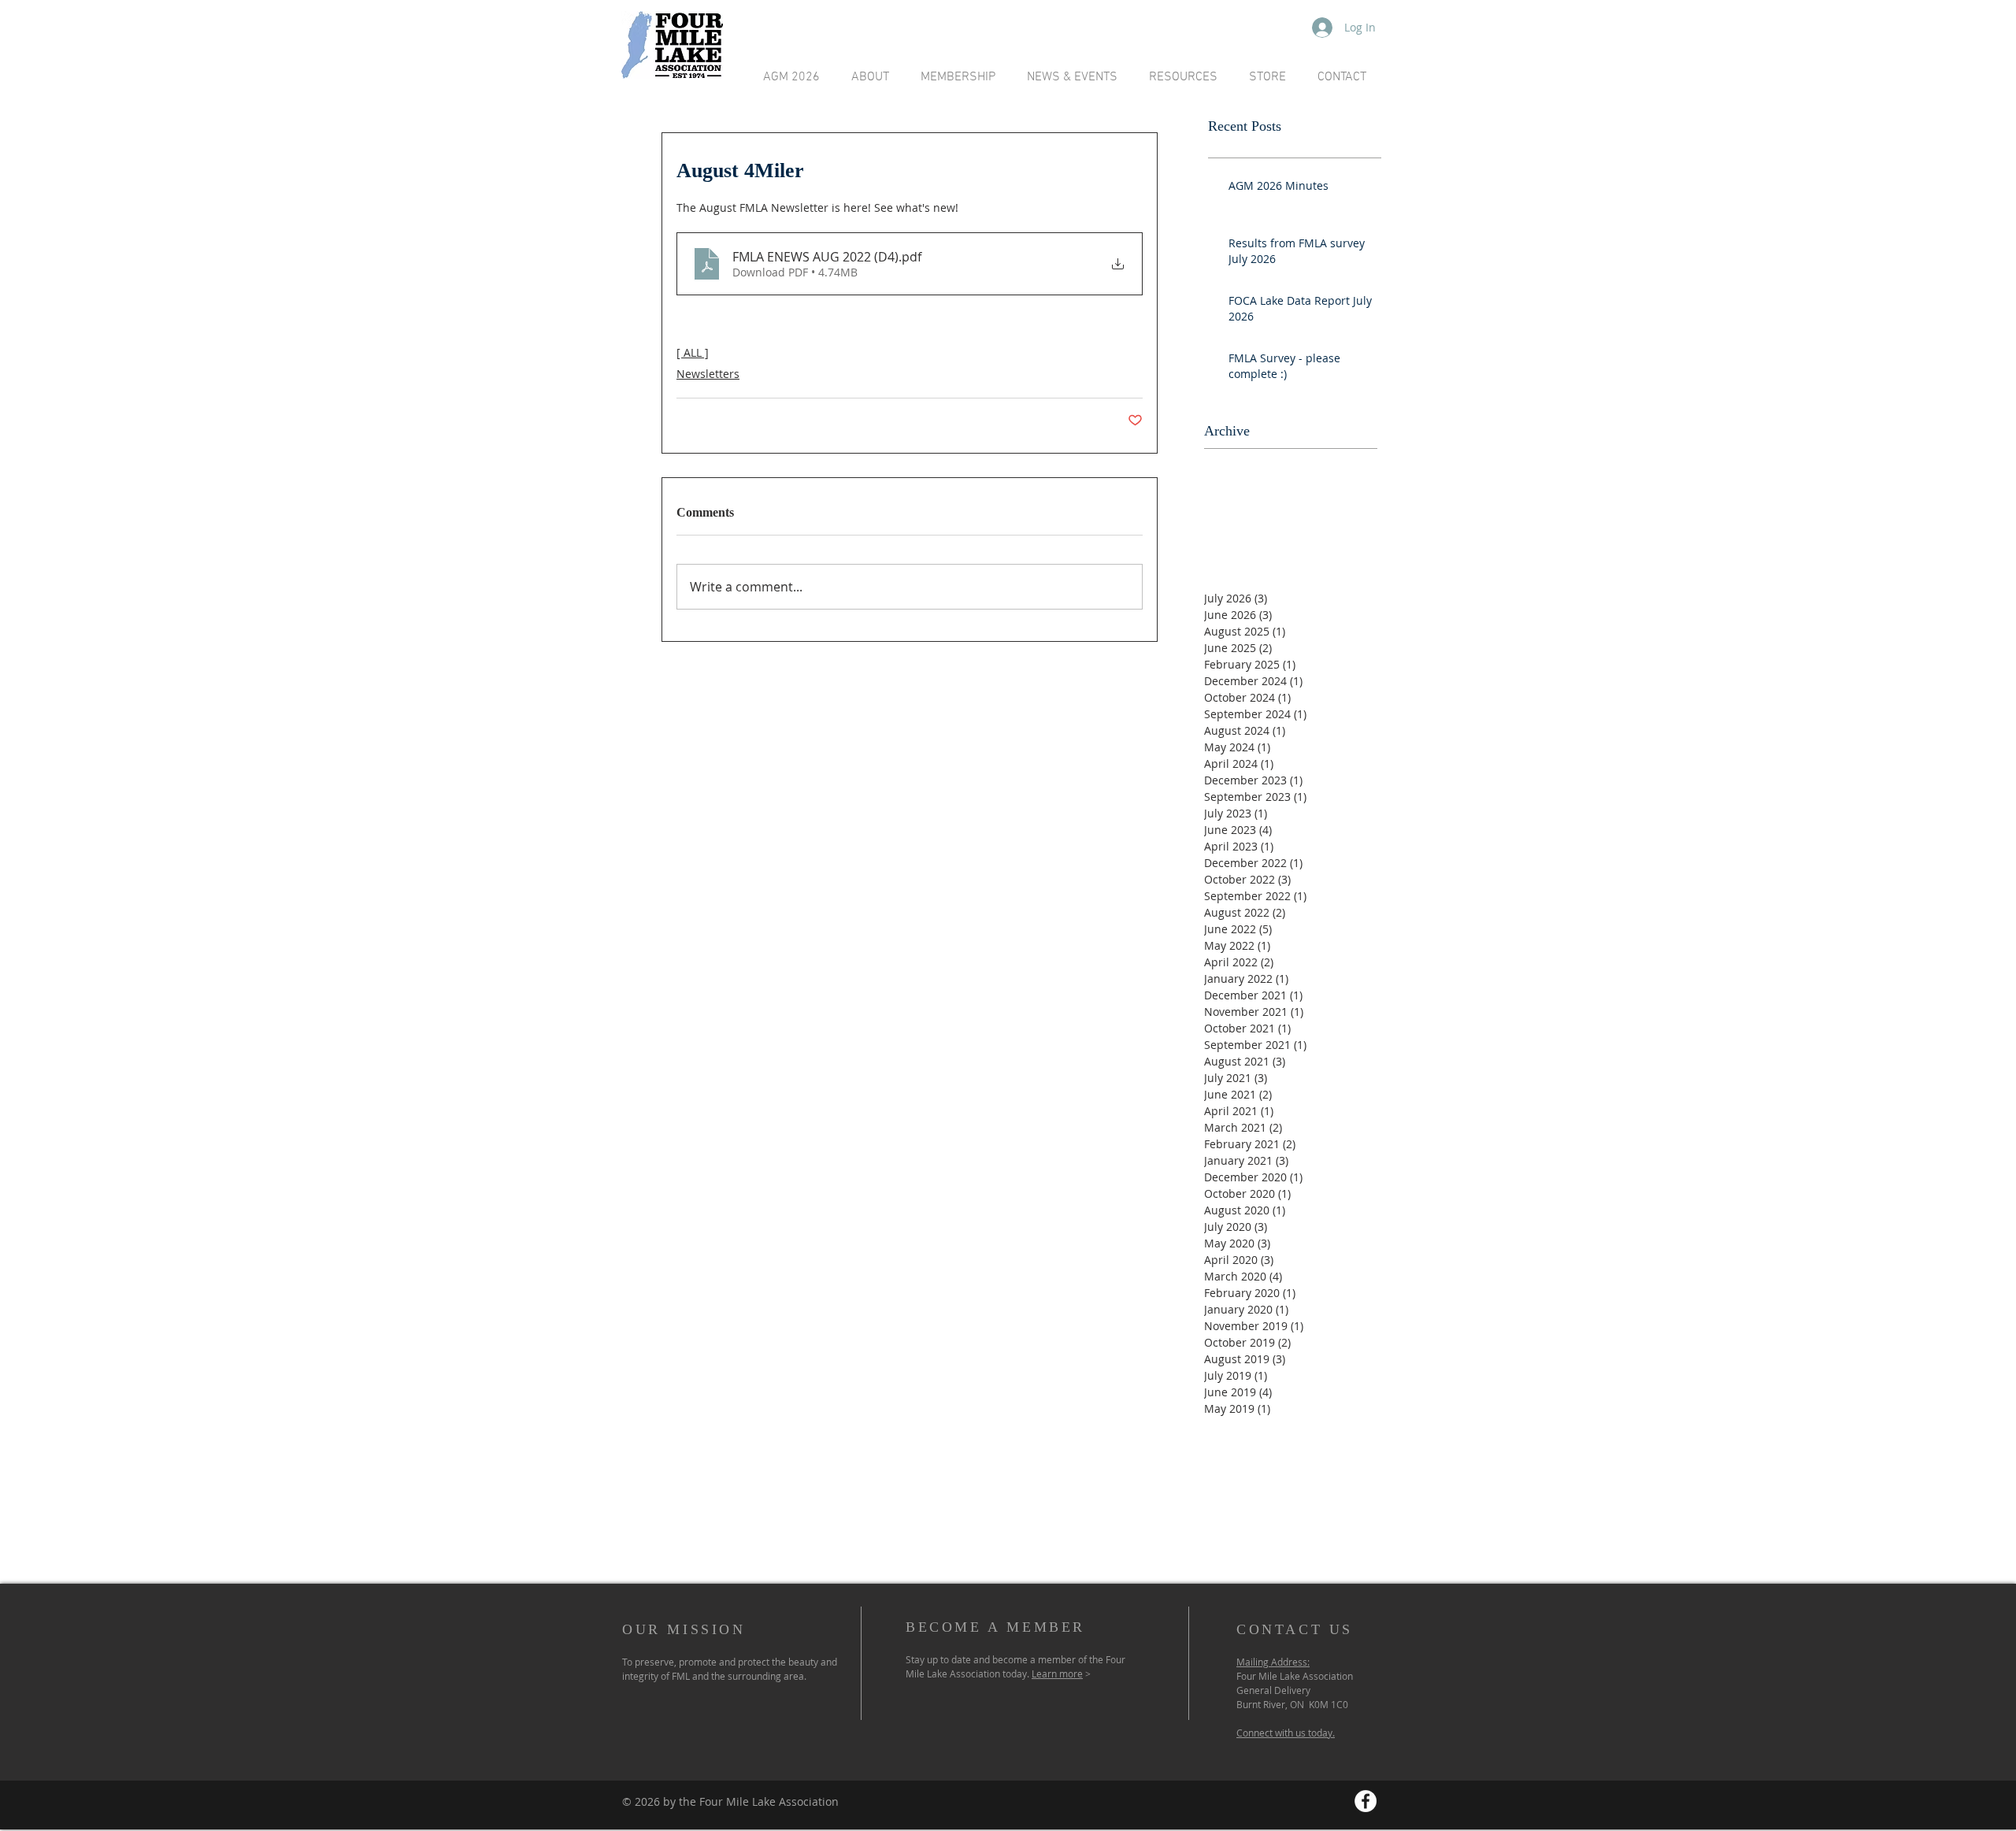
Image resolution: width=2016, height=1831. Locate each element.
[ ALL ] (693, 352)
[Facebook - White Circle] (1366, 1801)
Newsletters (708, 374)
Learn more (1057, 1673)
